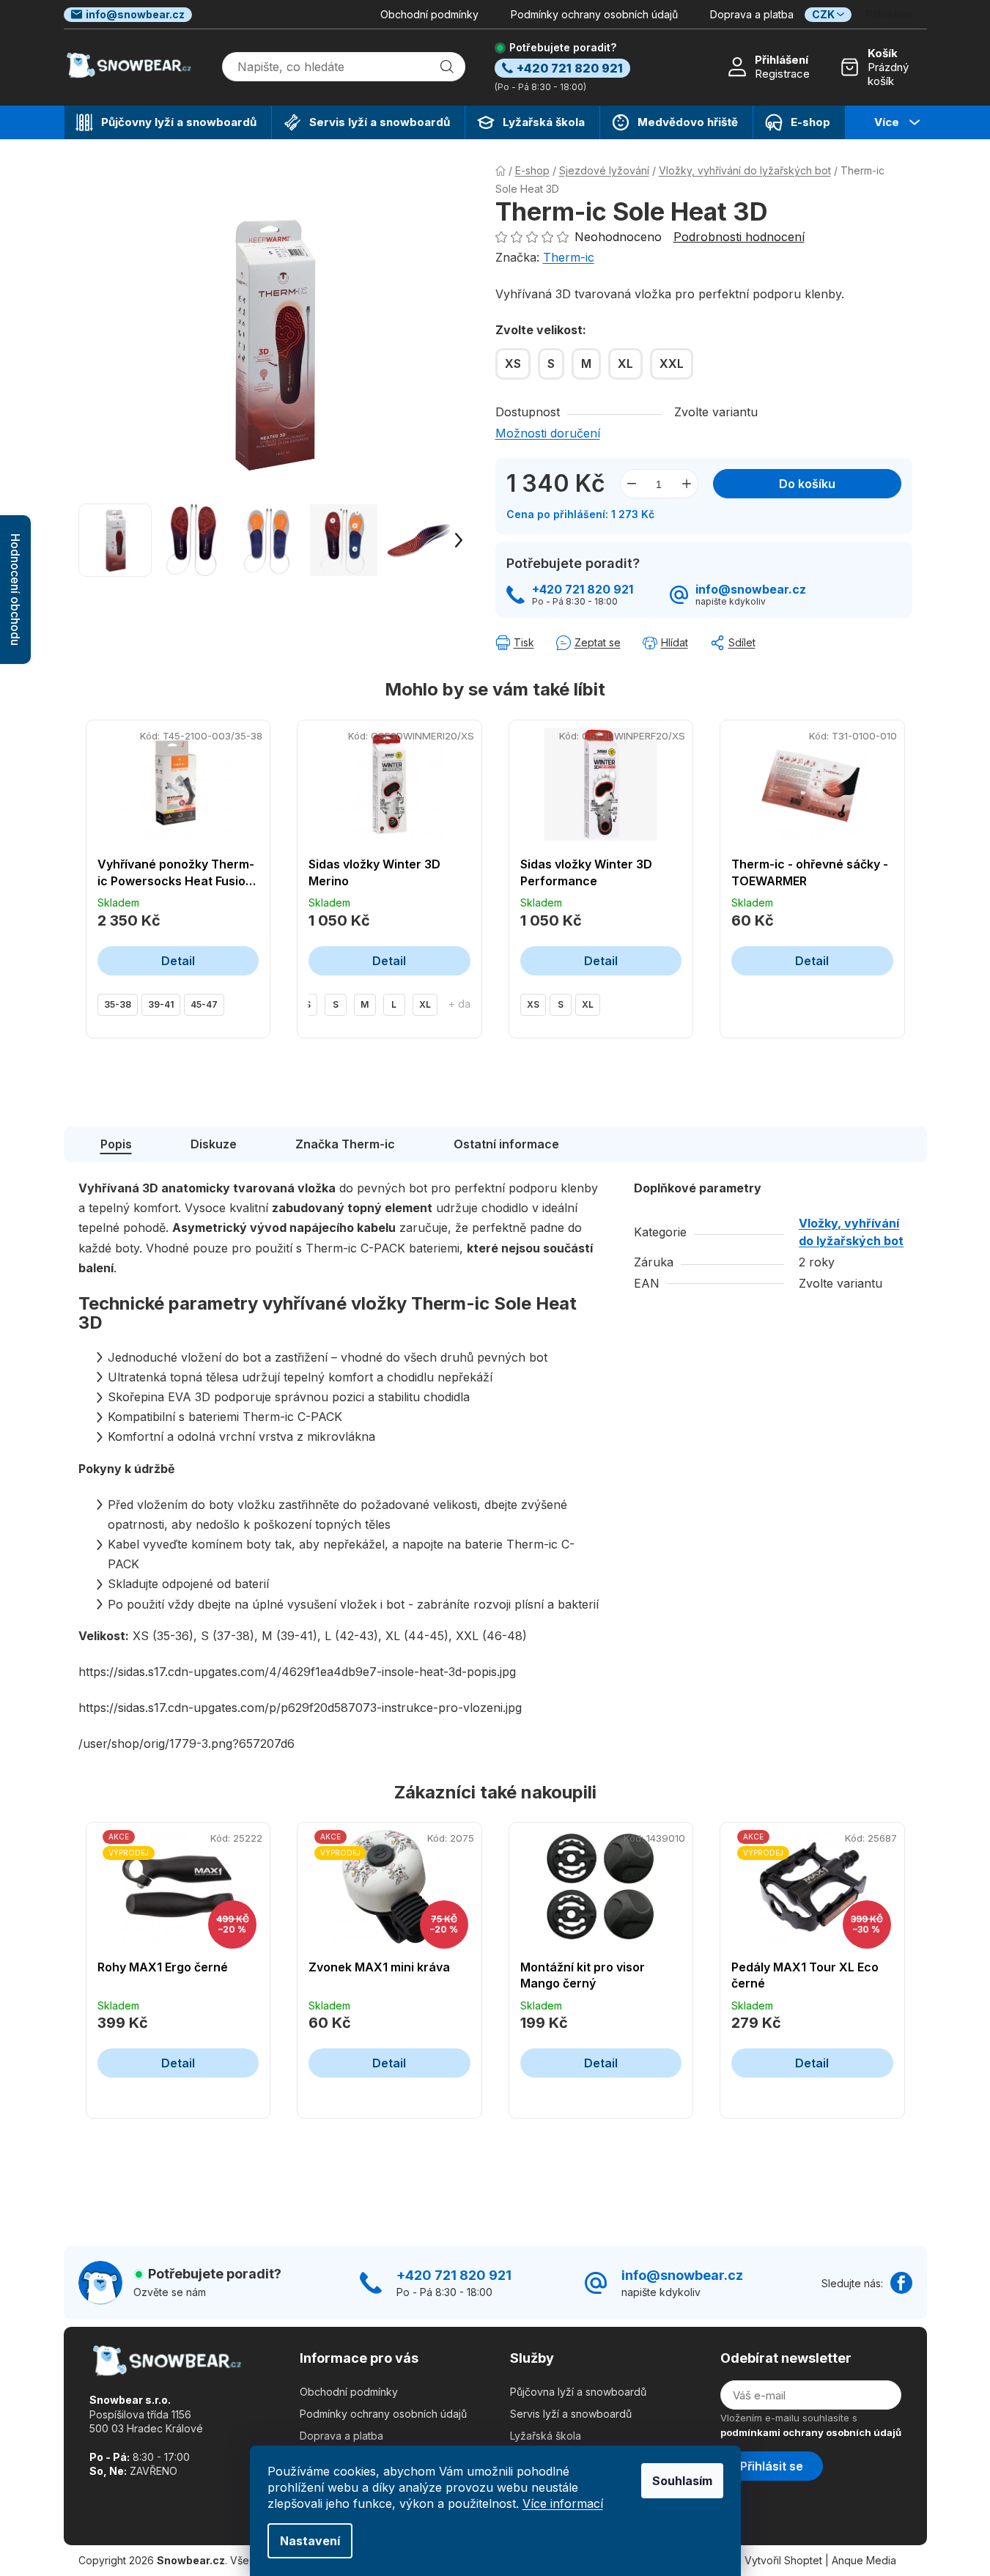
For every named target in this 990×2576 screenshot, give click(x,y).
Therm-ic (569, 257)
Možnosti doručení (548, 433)
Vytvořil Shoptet (783, 2560)
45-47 (204, 1004)
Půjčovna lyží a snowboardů (578, 2392)
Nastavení (310, 2541)
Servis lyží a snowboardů (571, 2414)
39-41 (161, 1004)
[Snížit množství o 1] (632, 484)
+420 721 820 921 (583, 590)
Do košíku (807, 484)
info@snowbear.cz (135, 14)
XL (425, 1004)
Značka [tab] (345, 1144)
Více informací (563, 2503)
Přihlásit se (772, 2466)
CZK (823, 14)
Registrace (782, 74)
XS (533, 1004)
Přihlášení (782, 60)
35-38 (118, 1004)
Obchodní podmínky (429, 14)
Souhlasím (682, 2481)
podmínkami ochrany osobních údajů (811, 2432)
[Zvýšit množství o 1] (687, 484)
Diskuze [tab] (214, 1144)
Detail (178, 961)
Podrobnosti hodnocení (739, 237)
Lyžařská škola (546, 2436)
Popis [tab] (116, 1144)
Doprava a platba (752, 14)
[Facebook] (901, 2283)
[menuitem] (168, 122)
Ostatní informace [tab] (506, 1144)
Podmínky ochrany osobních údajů (594, 14)
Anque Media (864, 2560)
